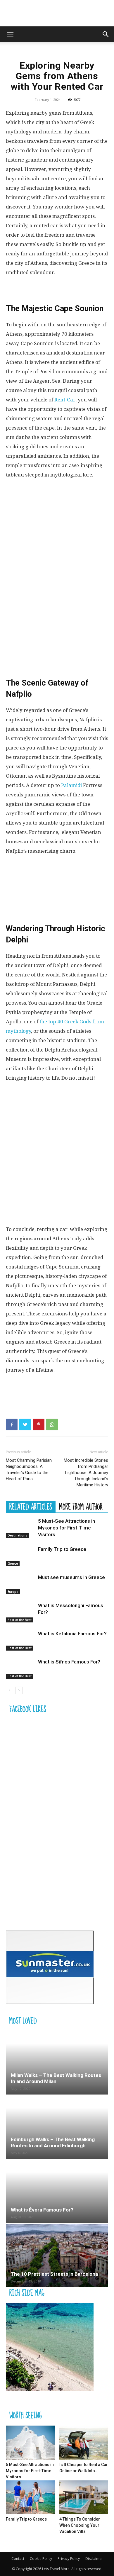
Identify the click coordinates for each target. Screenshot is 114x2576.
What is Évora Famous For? (42, 2210)
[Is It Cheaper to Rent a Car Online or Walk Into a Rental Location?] (84, 2442)
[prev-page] (9, 1690)
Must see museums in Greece (71, 1577)
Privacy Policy (69, 2559)
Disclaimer (94, 2559)
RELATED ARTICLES (31, 1507)
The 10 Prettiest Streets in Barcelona (54, 2274)
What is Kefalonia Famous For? (72, 1634)
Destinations (17, 1535)
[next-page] (19, 1690)
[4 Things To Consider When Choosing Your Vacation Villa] (84, 2497)
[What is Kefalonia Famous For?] (20, 1640)
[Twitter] (25, 1424)
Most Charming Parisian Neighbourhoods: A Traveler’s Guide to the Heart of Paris (29, 1470)
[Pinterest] (39, 1424)
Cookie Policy (41, 2559)
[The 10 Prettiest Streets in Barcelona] (57, 2256)
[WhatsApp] (52, 1424)
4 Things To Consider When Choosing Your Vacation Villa (80, 2525)
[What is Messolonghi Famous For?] (20, 1612)
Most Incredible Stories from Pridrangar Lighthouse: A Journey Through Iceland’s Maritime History (86, 1473)
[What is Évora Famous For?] (57, 2191)
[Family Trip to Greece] (20, 1556)
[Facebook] (12, 1424)
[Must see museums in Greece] (20, 1584)
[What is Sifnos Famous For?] (20, 1669)
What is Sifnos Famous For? (69, 1662)
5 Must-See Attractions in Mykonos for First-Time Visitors (66, 1528)
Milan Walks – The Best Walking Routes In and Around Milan (56, 2078)
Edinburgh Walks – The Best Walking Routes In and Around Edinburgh (53, 2142)
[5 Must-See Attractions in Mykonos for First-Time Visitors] (20, 1528)
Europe (13, 1592)
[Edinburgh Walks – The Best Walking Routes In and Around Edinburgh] (57, 2127)
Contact (18, 2559)
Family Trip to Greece (62, 1549)
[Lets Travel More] (57, 14)
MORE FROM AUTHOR (81, 1507)
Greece (13, 1563)
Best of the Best (20, 1620)
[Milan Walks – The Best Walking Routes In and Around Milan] (57, 2063)
